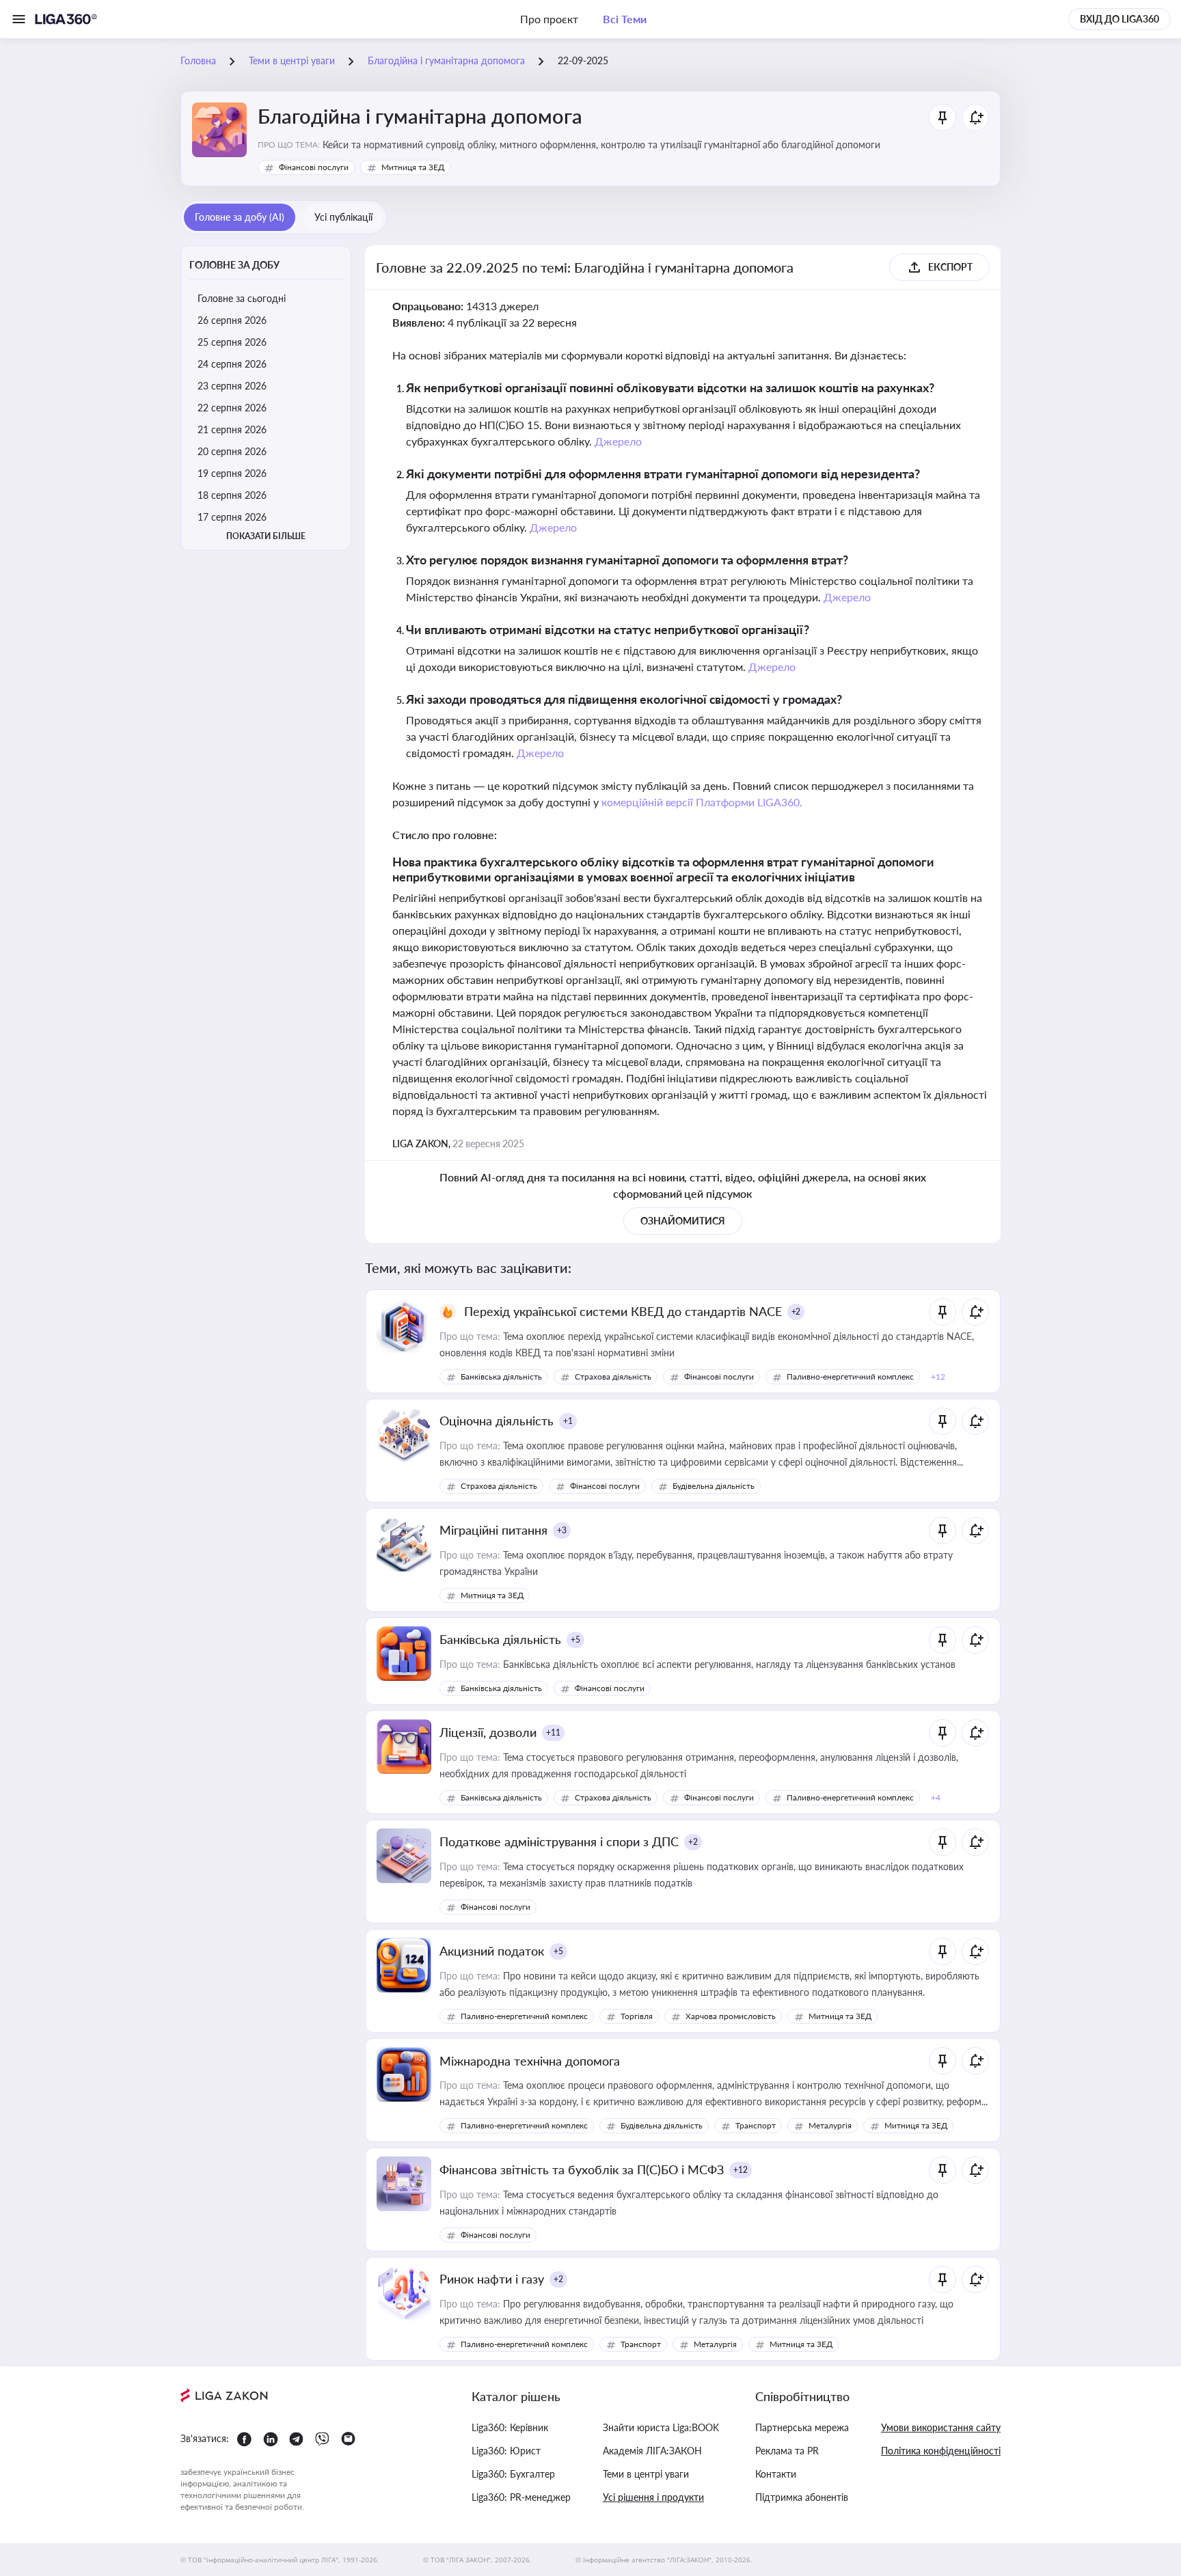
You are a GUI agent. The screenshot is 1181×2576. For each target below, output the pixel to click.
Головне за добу (234, 265)
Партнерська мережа (802, 2427)
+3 (562, 1530)
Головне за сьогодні (242, 298)
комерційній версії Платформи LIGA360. (702, 802)
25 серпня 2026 (232, 342)
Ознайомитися (683, 1221)
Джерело (618, 441)
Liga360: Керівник (510, 2427)
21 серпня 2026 (232, 429)
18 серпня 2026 (232, 495)
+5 (575, 1640)
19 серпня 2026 (232, 473)
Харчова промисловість (731, 2016)
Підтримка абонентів (802, 2497)
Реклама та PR (787, 2451)
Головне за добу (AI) (240, 217)
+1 (568, 1421)
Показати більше (266, 536)
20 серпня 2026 (232, 451)
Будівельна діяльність (714, 1486)
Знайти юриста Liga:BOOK (661, 2427)
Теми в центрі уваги (646, 2474)
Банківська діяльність (501, 1376)
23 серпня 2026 (232, 386)
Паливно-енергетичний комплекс (850, 1376)
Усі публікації (343, 217)
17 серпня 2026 (232, 517)
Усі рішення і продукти (653, 2497)
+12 (741, 2170)
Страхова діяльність (613, 1376)
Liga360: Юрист (506, 2451)
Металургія (830, 2125)
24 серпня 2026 (232, 364)
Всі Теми (625, 19)
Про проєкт (549, 19)
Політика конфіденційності (941, 2451)
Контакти (776, 2474)
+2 (796, 1312)
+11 (553, 1732)
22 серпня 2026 (232, 408)
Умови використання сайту (941, 2427)
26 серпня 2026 (232, 320)
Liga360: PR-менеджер (521, 2497)
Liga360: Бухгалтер (513, 2474)
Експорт (950, 267)
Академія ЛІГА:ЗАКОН (652, 2451)
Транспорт (756, 2125)
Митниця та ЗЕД (413, 167)
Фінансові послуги (314, 167)
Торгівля (637, 2016)
